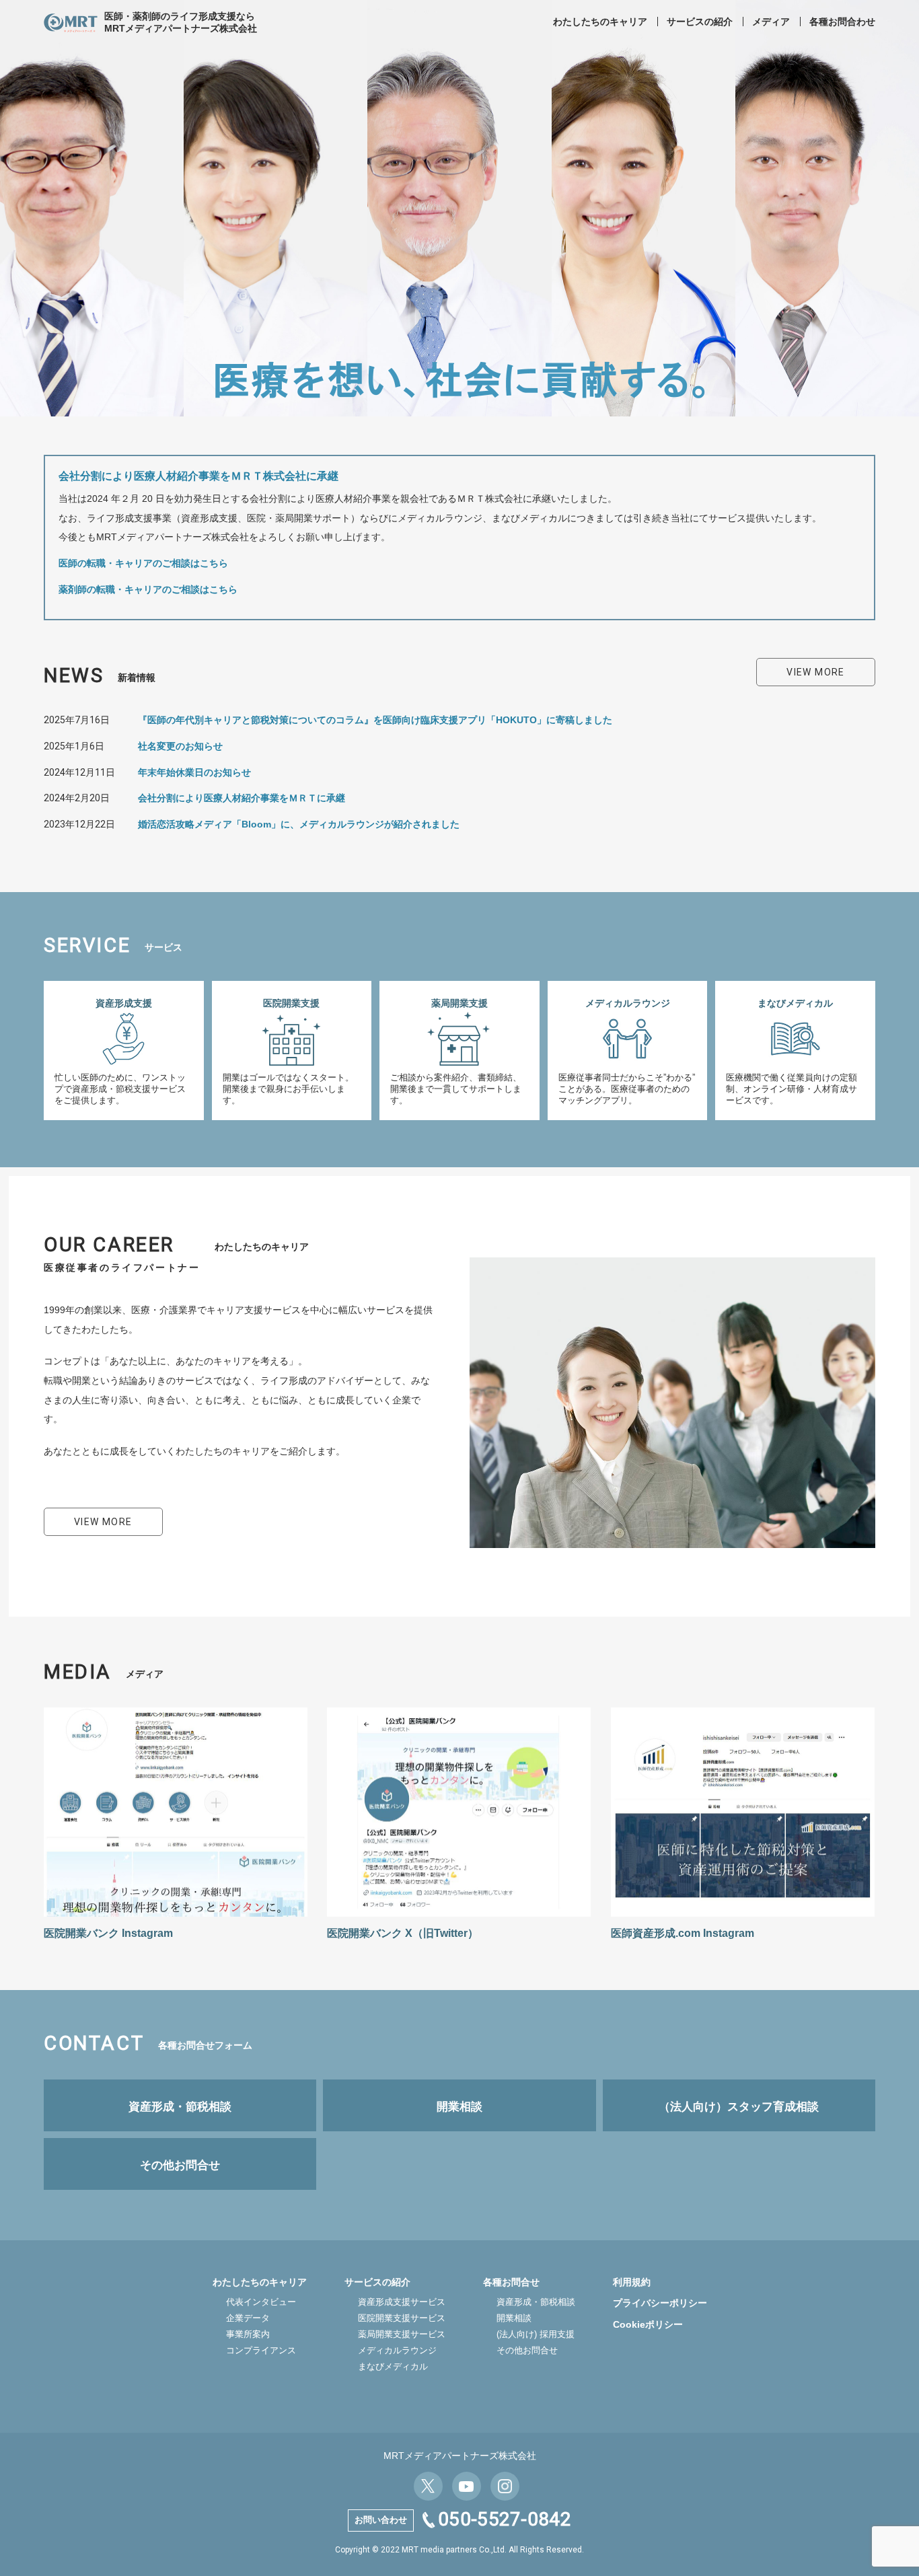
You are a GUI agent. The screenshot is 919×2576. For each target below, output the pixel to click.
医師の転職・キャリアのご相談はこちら (143, 563)
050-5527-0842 (505, 2519)
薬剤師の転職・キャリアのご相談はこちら (148, 589)
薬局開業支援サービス (402, 2334)
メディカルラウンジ (397, 2350)
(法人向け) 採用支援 (536, 2334)
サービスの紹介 (700, 22)
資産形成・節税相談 (536, 2302)
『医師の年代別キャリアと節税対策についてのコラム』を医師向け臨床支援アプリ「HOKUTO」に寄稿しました (375, 720)
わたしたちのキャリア (600, 22)
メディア (771, 22)
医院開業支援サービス (402, 2318)
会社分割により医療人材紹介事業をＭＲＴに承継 (242, 798)
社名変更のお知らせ (180, 746)
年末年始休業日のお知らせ (194, 772)
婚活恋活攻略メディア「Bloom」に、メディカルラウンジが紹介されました (299, 824)
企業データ (248, 2318)
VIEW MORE (816, 672)
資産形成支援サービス (402, 2302)
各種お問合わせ (842, 22)
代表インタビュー (261, 2302)
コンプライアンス (261, 2350)
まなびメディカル (393, 2366)
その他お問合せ (527, 2350)
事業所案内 (248, 2334)
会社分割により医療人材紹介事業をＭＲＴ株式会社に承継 (198, 476)
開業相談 (514, 2318)
